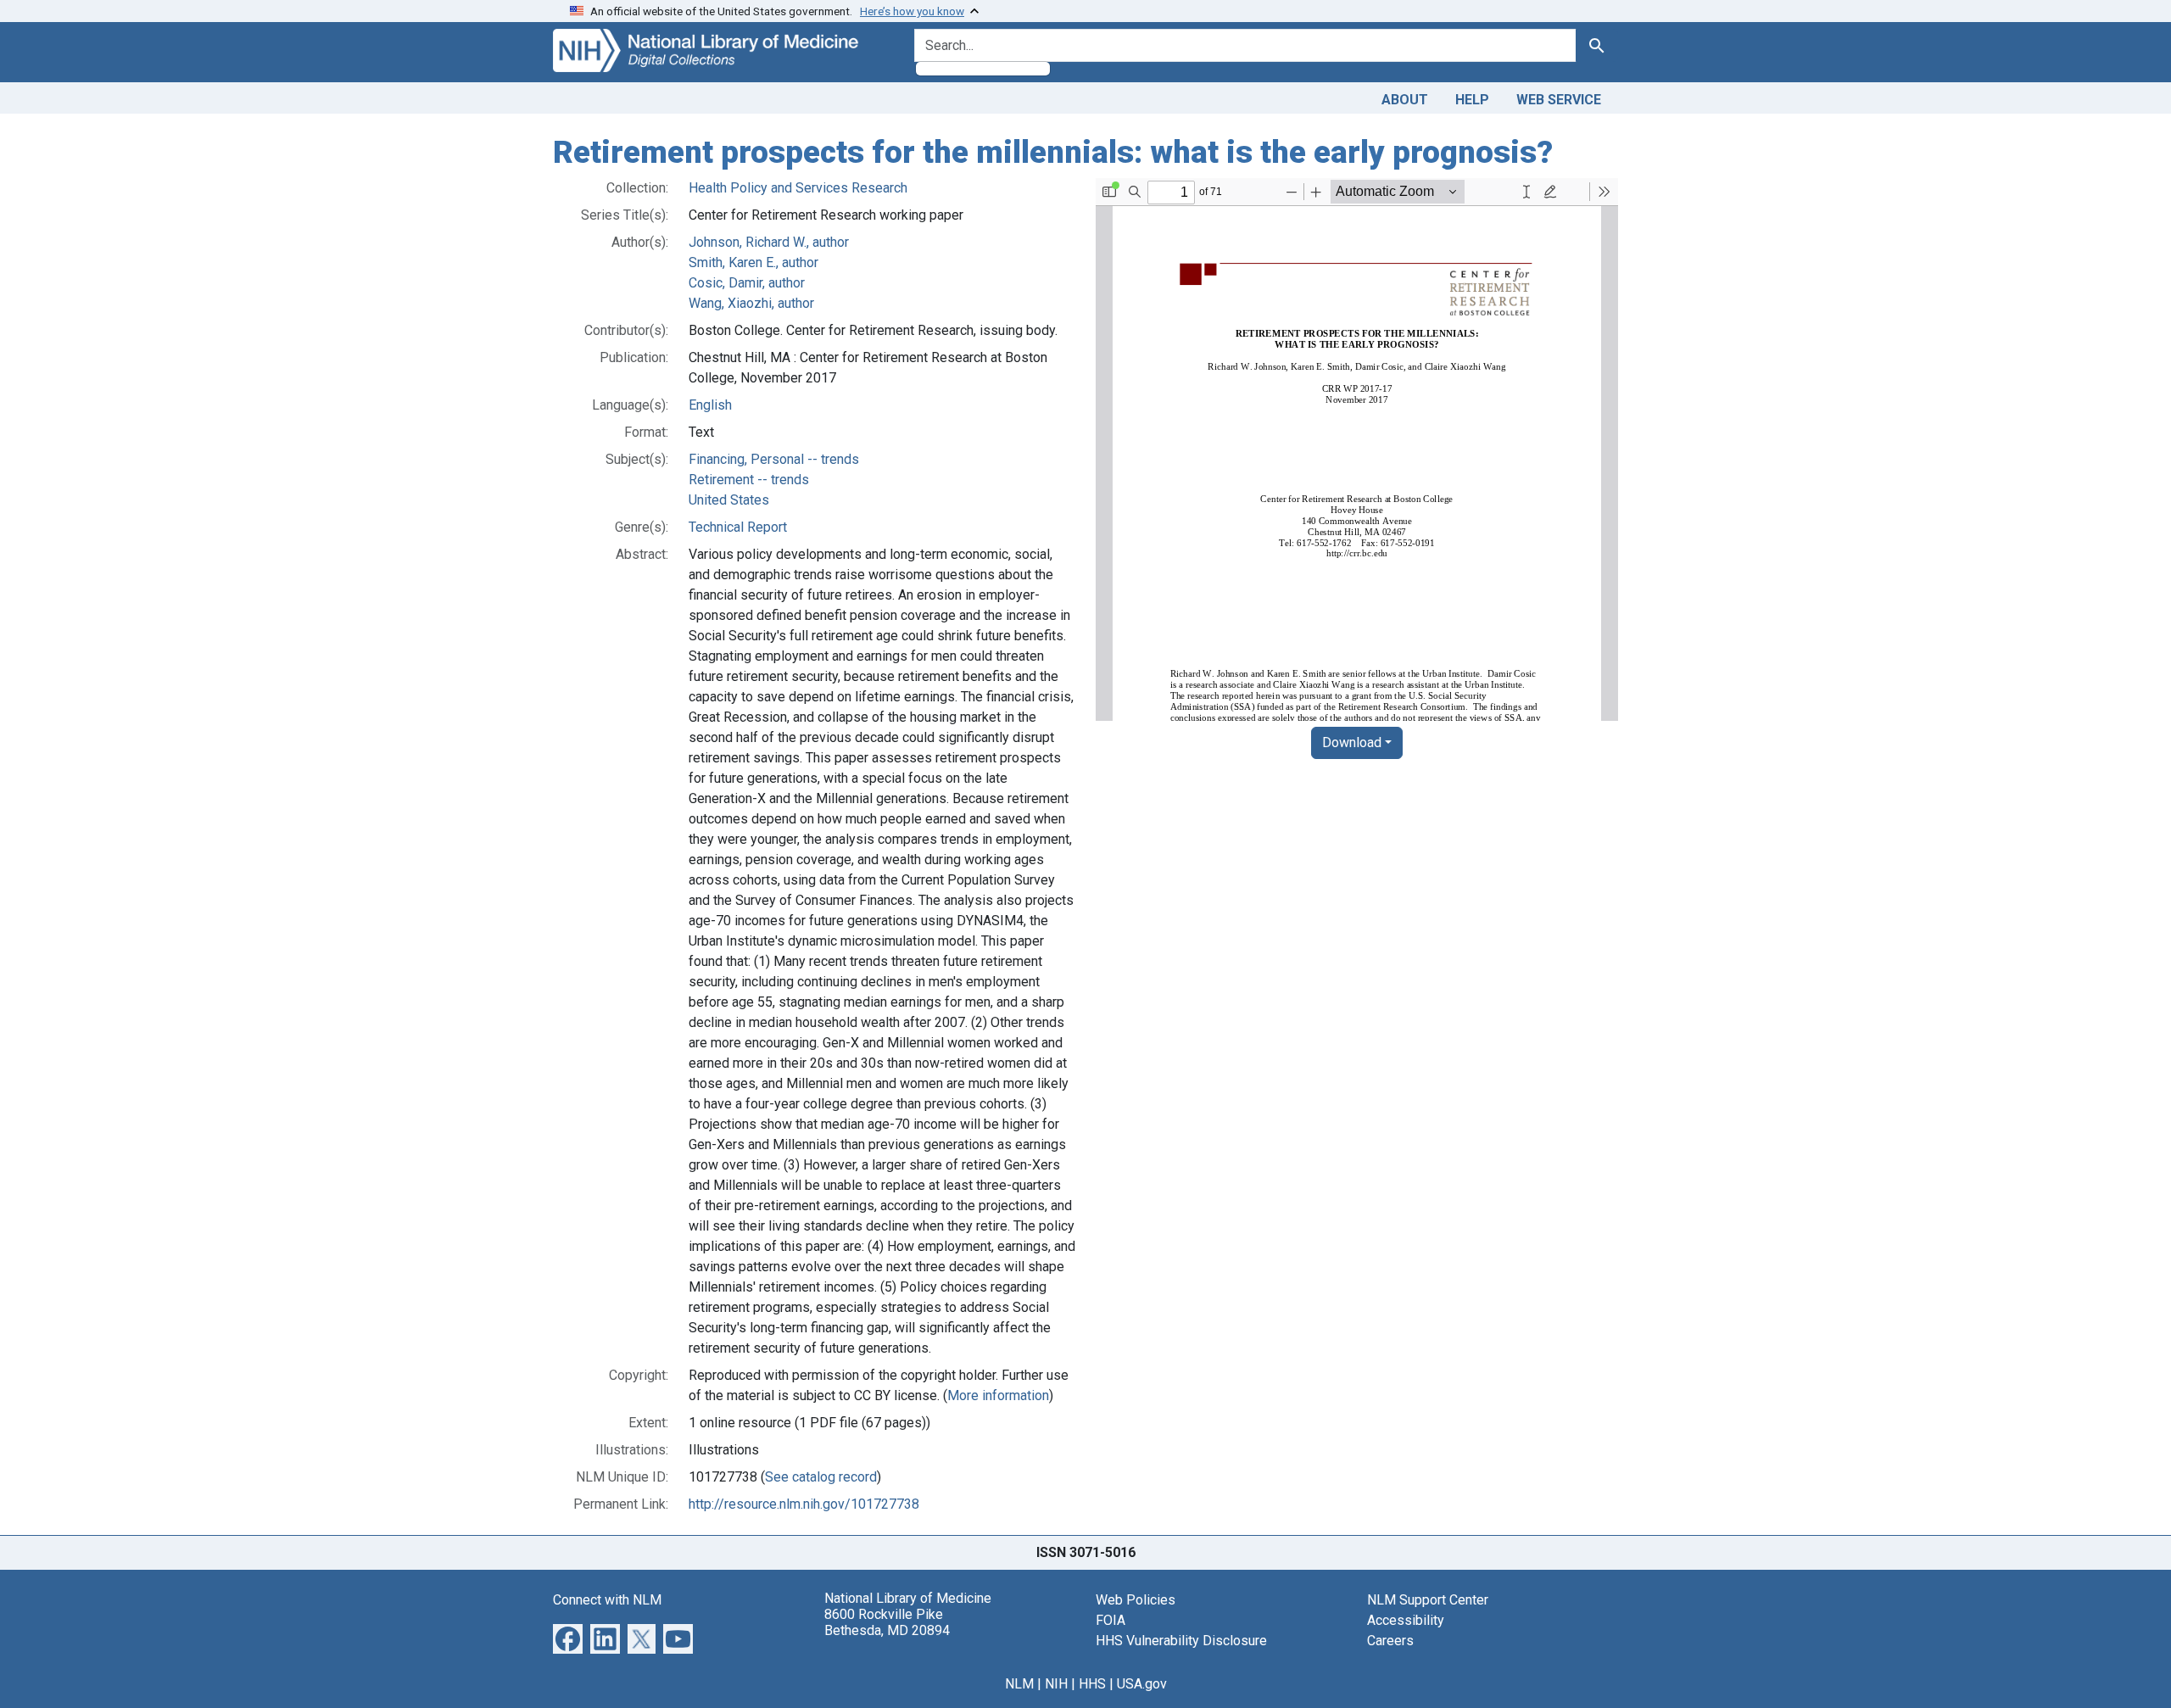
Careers (1390, 1641)
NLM (1019, 1684)
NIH (1056, 1684)
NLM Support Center (1428, 1600)
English (710, 405)
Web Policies (1136, 1600)
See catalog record (821, 1477)
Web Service (1559, 100)
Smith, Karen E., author (753, 262)
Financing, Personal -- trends (774, 459)
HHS (1092, 1684)
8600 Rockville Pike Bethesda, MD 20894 (887, 1622)
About (1405, 100)
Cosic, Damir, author (747, 283)
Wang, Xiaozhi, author (751, 303)
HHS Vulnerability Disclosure (1181, 1641)
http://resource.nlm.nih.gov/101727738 (804, 1504)
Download (1352, 742)
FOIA (1111, 1620)
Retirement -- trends (749, 480)
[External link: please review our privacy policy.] (568, 1637)
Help (1472, 100)
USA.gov (1142, 1684)
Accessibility (1406, 1620)
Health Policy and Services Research (798, 188)
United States (729, 500)
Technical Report (738, 527)
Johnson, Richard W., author (769, 242)
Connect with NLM (607, 1600)
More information (998, 1395)
